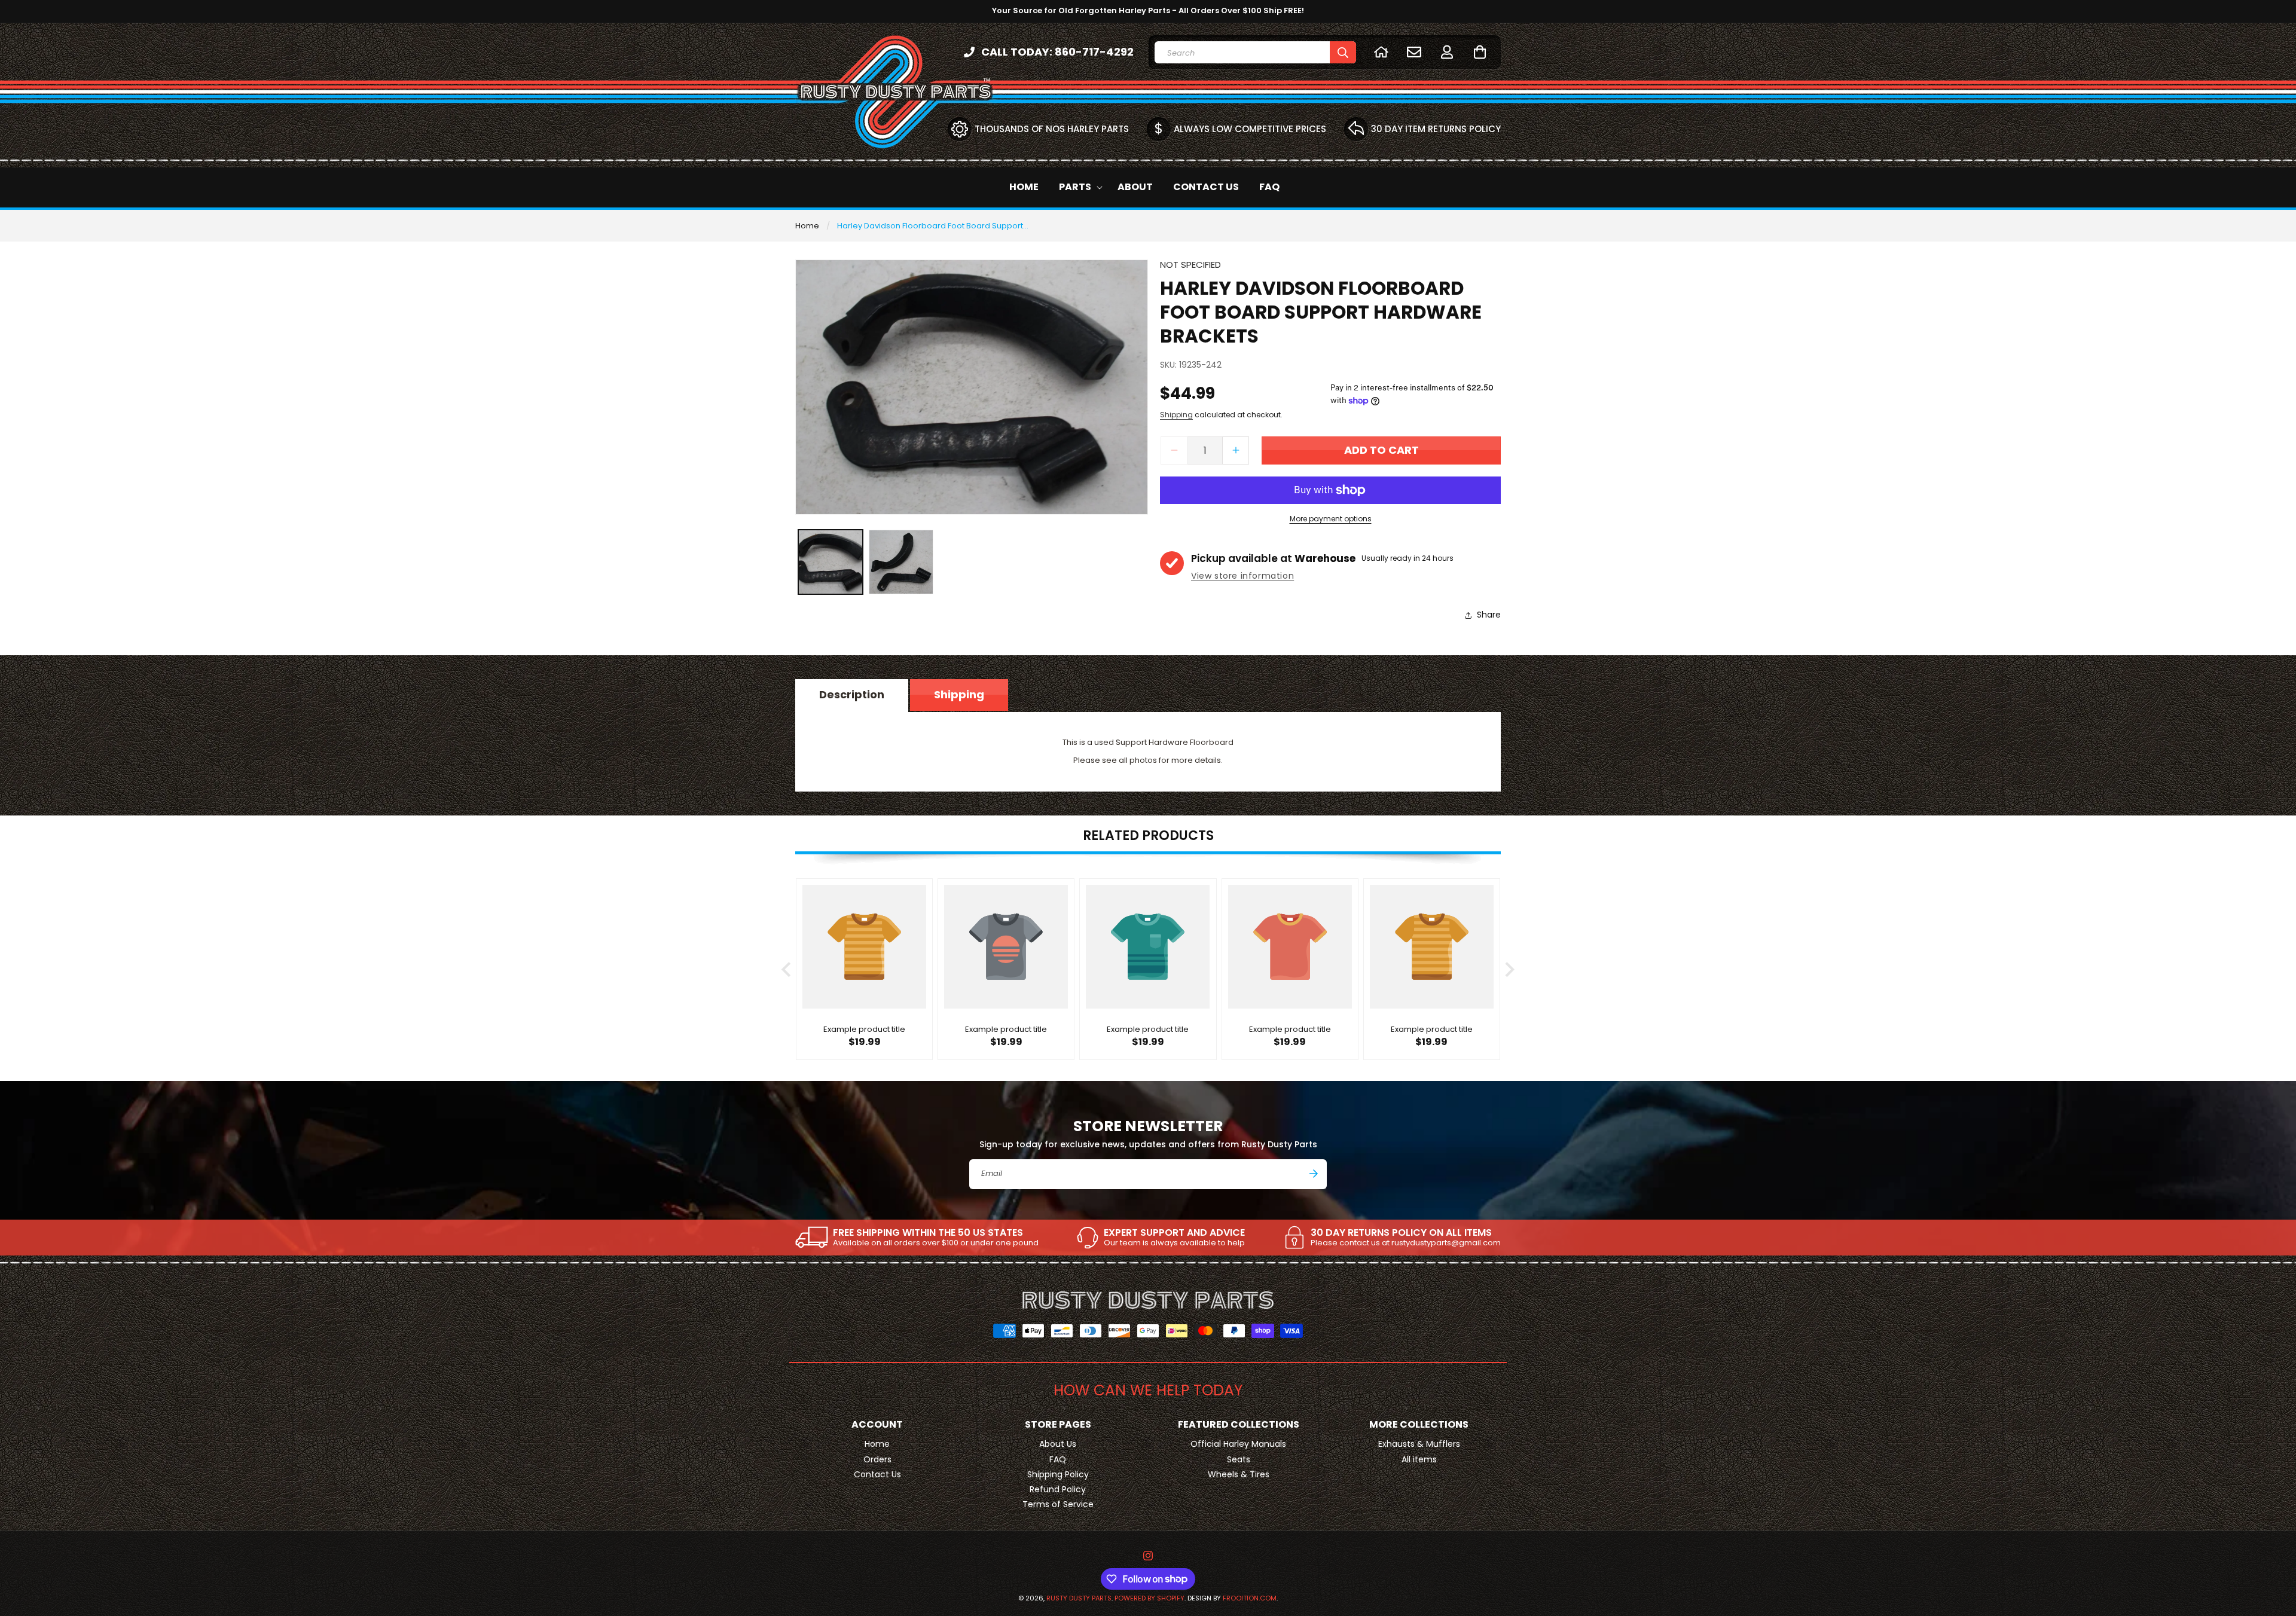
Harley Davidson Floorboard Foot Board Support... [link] (933, 226)
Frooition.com (1250, 1598)
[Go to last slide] (787, 969)
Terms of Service (1058, 1504)
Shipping (1176, 415)
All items (1419, 1459)
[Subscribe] (1314, 1174)
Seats (1239, 1459)
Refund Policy (1058, 1489)
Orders (877, 1459)
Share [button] (1489, 615)
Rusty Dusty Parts (1079, 1598)
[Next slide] (1509, 969)
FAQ (1058, 1459)
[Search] (1343, 52)
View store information (1242, 576)
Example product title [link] (864, 1030)
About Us (1058, 1444)
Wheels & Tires (1239, 1474)
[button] (1480, 52)
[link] (917, 1238)
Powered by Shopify (1149, 1598)
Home (807, 226)
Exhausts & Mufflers (1419, 1444)
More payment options (1331, 519)
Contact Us (877, 1474)
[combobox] (1255, 52)
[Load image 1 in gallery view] (831, 562)
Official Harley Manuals (1238, 1444)
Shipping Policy (1058, 1474)
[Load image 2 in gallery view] (901, 562)
